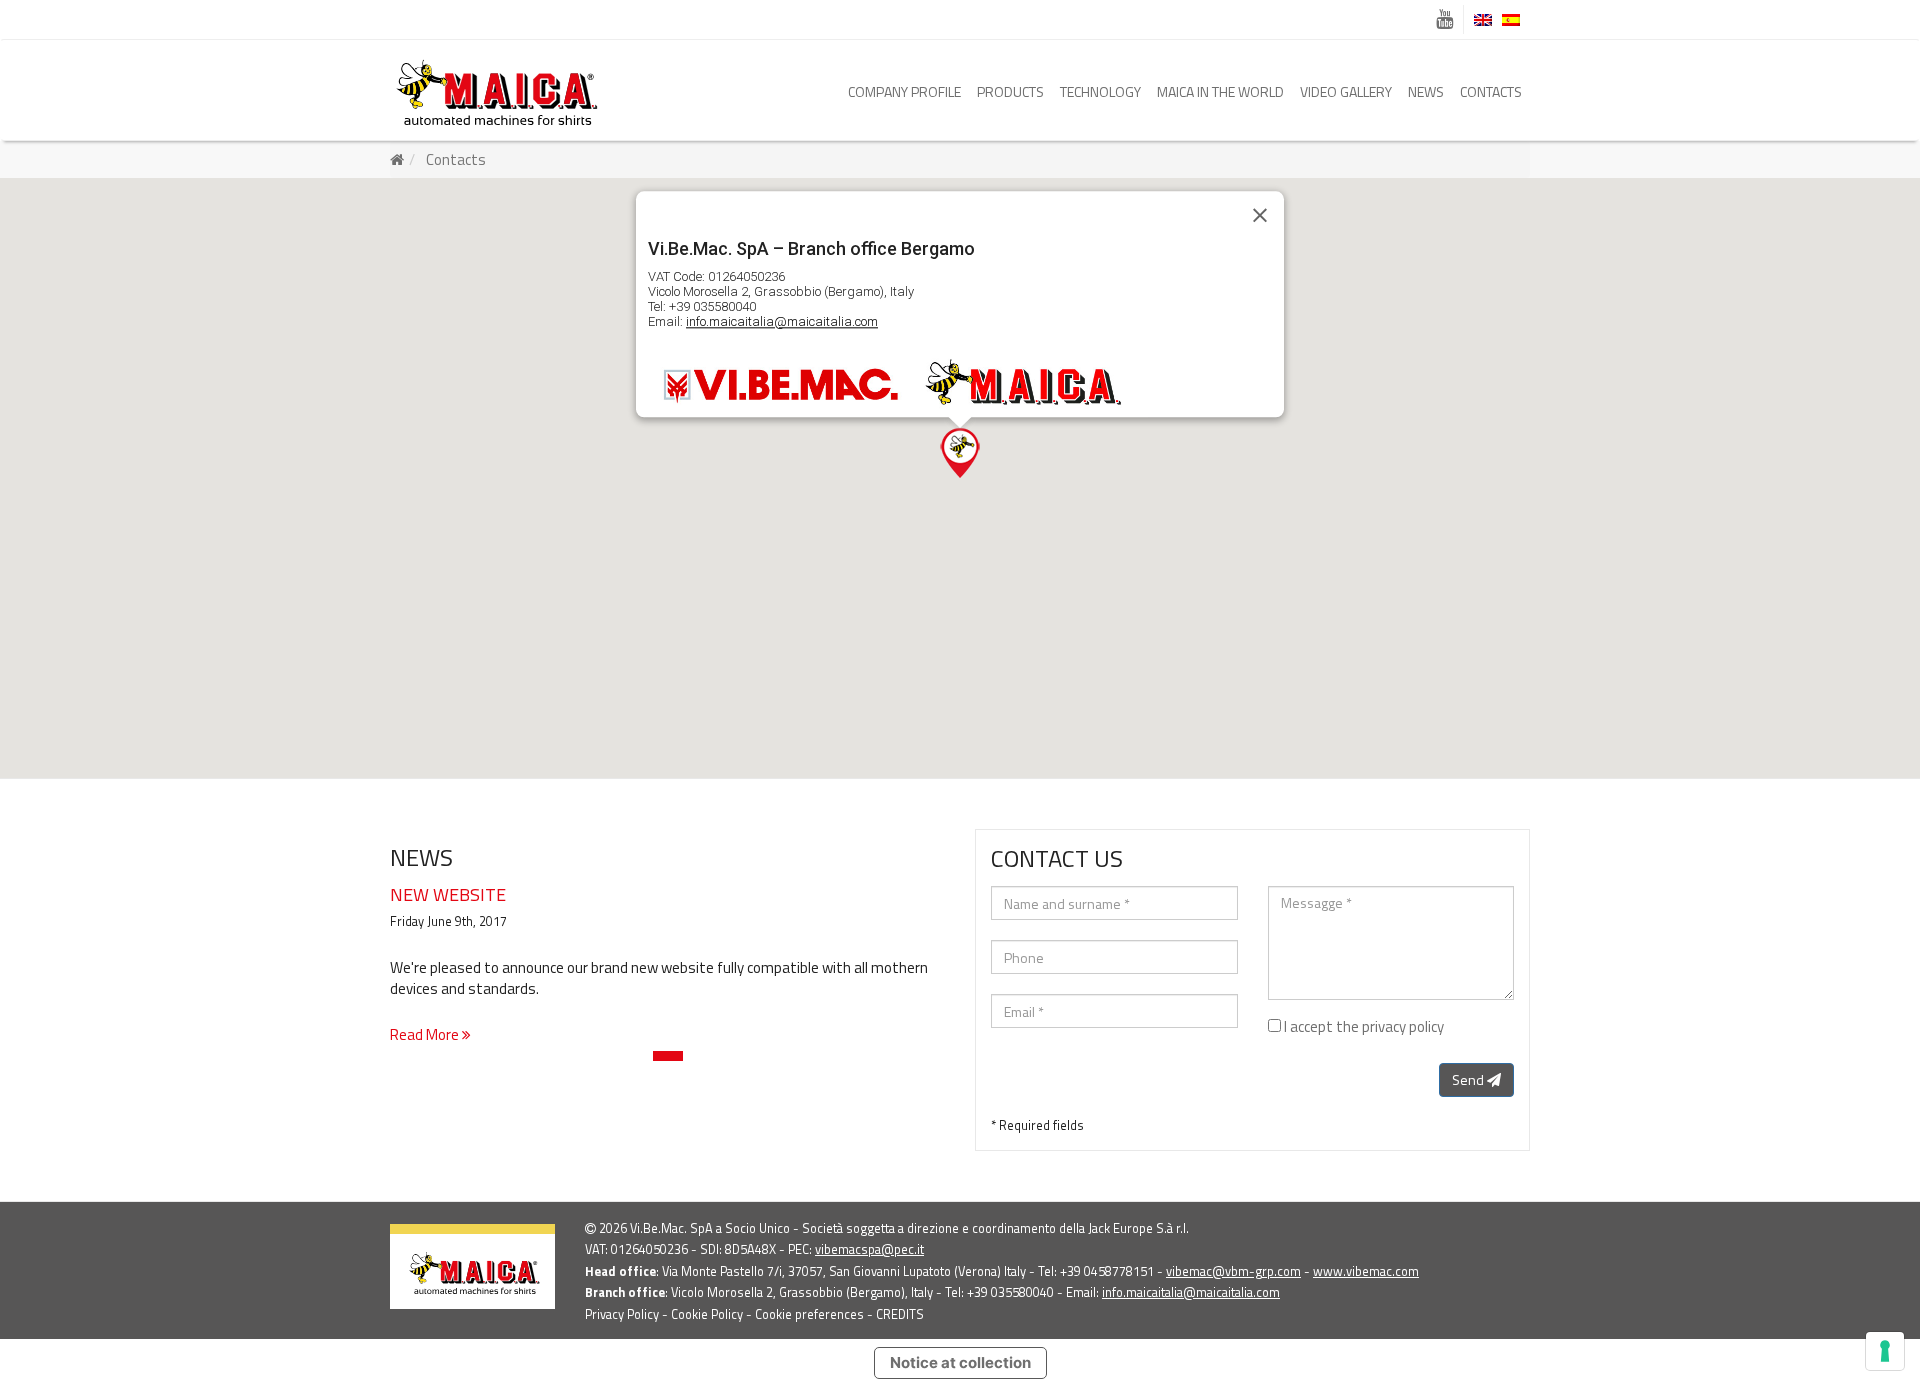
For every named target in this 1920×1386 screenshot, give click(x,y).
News (1426, 91)
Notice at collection (960, 1362)
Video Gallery (1346, 91)
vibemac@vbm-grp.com (1233, 1271)
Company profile (904, 91)
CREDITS (900, 1314)
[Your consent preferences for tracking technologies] (1885, 1351)
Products (1010, 91)
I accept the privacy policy (1364, 1026)
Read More (426, 1034)
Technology (1100, 91)
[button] (960, 453)
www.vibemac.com (1366, 1271)
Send (1469, 1079)
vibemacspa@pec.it (869, 1249)
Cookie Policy (707, 1314)
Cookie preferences (809, 1314)
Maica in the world (1220, 91)
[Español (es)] (1511, 20)
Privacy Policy (622, 1314)
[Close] (1260, 215)
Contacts (1491, 91)
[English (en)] (1483, 20)
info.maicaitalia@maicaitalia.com (782, 321)
